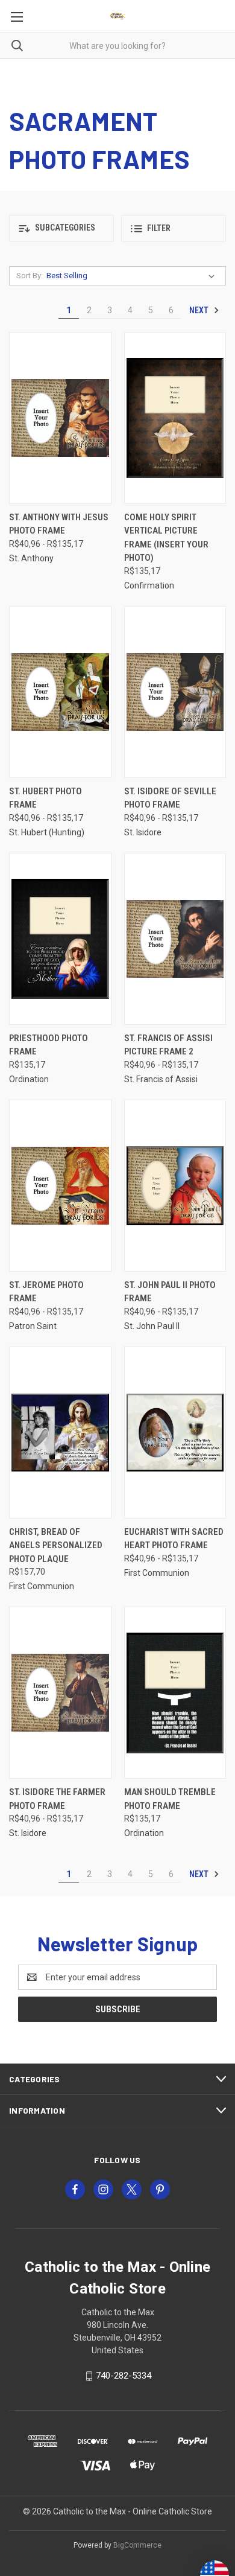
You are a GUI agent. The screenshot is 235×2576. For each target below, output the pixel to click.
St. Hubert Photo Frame (45, 798)
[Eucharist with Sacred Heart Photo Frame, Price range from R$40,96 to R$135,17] (175, 1433)
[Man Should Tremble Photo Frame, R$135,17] (175, 1693)
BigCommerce (137, 2545)
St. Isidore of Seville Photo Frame (170, 798)
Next (200, 310)
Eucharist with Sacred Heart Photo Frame (174, 1539)
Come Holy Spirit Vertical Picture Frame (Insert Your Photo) (166, 538)
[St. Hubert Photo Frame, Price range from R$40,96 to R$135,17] (60, 692)
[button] (61, 228)
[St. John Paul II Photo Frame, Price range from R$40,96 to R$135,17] (175, 1186)
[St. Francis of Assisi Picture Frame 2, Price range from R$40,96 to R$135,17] (175, 939)
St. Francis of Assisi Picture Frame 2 (168, 1045)
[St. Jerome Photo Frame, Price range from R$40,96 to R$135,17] (60, 1186)
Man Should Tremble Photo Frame (170, 1799)
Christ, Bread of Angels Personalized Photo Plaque (56, 1545)
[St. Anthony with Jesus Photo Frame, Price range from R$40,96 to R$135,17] (60, 418)
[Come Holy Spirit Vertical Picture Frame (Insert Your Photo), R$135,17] (175, 418)
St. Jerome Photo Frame (46, 1292)
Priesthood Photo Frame (49, 1045)
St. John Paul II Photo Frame (170, 1292)
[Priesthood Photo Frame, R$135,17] (60, 939)
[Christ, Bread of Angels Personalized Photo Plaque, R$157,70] (60, 1433)
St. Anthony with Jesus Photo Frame (59, 524)
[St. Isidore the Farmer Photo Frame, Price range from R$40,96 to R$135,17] (60, 1693)
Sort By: (30, 276)
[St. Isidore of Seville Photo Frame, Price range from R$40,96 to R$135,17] (175, 692)
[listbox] (133, 276)
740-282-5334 (124, 2376)
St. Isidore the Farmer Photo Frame (57, 1799)
